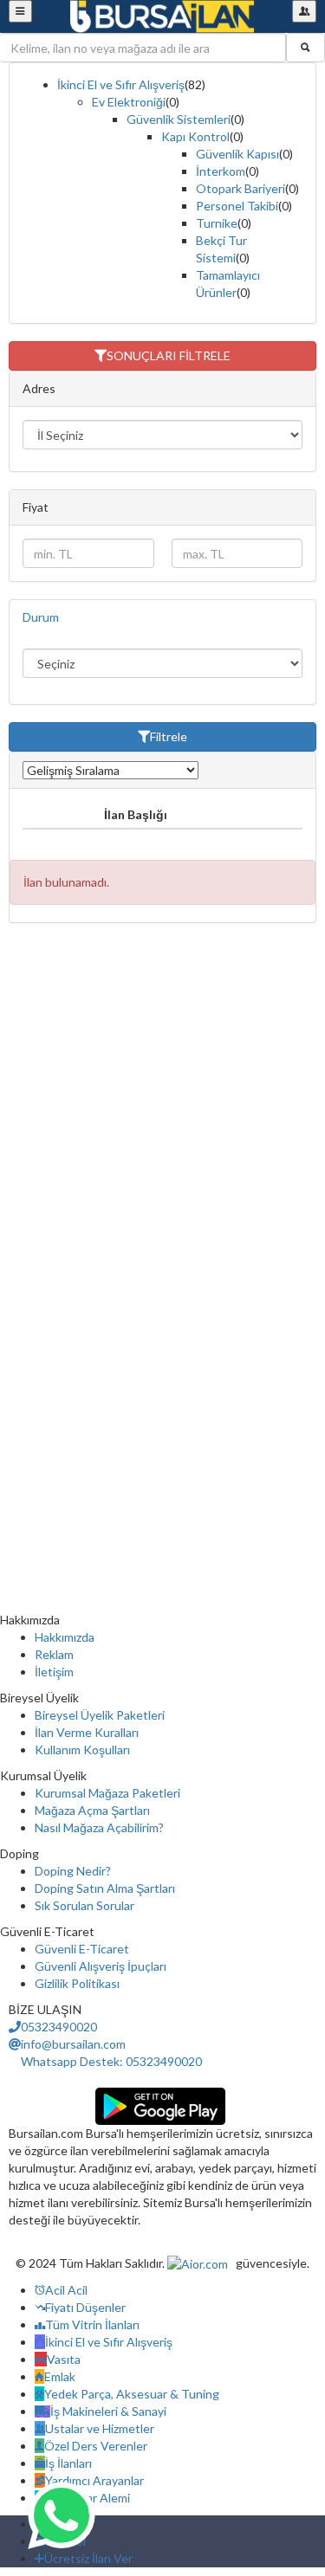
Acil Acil (66, 2290)
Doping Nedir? (73, 1871)
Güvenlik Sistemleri (179, 119)
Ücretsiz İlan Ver (88, 2558)
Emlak (60, 2376)
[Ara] (305, 48)
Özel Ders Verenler (96, 2446)
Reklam (54, 1654)
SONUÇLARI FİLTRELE (169, 355)
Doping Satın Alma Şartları (105, 1888)
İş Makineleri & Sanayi (108, 2411)
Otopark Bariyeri (240, 188)
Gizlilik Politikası (77, 1983)
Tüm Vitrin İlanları (92, 2324)
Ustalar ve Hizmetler (100, 2428)
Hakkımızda (65, 1637)
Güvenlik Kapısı (237, 154)
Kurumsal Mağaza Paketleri (107, 1793)
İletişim (54, 1672)
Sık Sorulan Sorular (84, 1905)
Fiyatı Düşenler (85, 2307)
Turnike (217, 223)
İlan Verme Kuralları (87, 1732)
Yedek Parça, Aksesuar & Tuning (132, 2394)
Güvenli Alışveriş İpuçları (101, 1966)
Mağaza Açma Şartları (92, 1810)
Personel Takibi (237, 206)
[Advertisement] (162, 1103)
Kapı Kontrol (195, 136)
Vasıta (64, 2359)
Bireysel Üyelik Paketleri (100, 1715)
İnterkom (221, 171)
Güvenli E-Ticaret (82, 1949)
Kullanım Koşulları (82, 1750)
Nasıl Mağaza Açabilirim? (99, 1827)
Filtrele (169, 736)
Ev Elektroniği (129, 102)
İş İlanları (68, 2463)
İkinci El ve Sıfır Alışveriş (121, 84)
